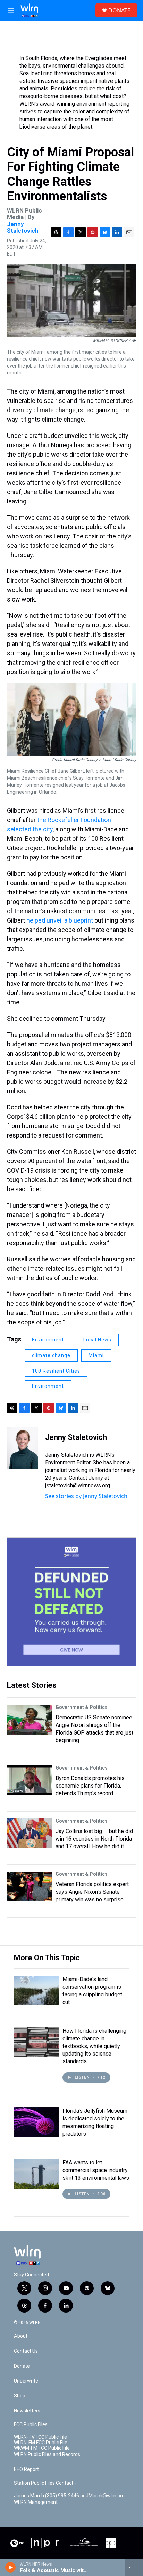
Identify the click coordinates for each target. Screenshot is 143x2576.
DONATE (119, 10)
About (21, 2336)
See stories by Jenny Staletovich (86, 1496)
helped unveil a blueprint (60, 920)
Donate (22, 2366)
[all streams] (134, 2567)
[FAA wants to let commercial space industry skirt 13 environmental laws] (36, 2174)
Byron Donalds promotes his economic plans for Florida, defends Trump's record (90, 1786)
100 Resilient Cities (56, 1371)
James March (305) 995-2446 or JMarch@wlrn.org (69, 2496)
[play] (11, 2567)
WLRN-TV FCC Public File (40, 2437)
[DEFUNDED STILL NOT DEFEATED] (71, 1602)
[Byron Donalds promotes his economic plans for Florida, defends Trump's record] (30, 1780)
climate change (51, 1355)
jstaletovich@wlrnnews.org (78, 1485)
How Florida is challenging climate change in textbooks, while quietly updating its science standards (94, 2046)
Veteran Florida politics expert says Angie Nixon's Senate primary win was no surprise (92, 1892)
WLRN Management (36, 2502)
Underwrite (26, 2381)
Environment (48, 1340)
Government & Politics (82, 1707)
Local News (97, 1340)
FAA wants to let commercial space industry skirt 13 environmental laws (96, 2170)
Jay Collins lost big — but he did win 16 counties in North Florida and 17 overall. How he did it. (94, 1839)
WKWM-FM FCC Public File (42, 2448)
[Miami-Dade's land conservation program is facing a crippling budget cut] (36, 1990)
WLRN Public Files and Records (47, 2454)
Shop (20, 2396)
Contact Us (26, 2351)
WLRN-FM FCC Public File (41, 2443)
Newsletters (27, 2411)
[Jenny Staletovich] (23, 1448)
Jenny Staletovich (23, 227)
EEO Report (26, 2469)
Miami (96, 1355)
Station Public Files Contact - (45, 2483)
